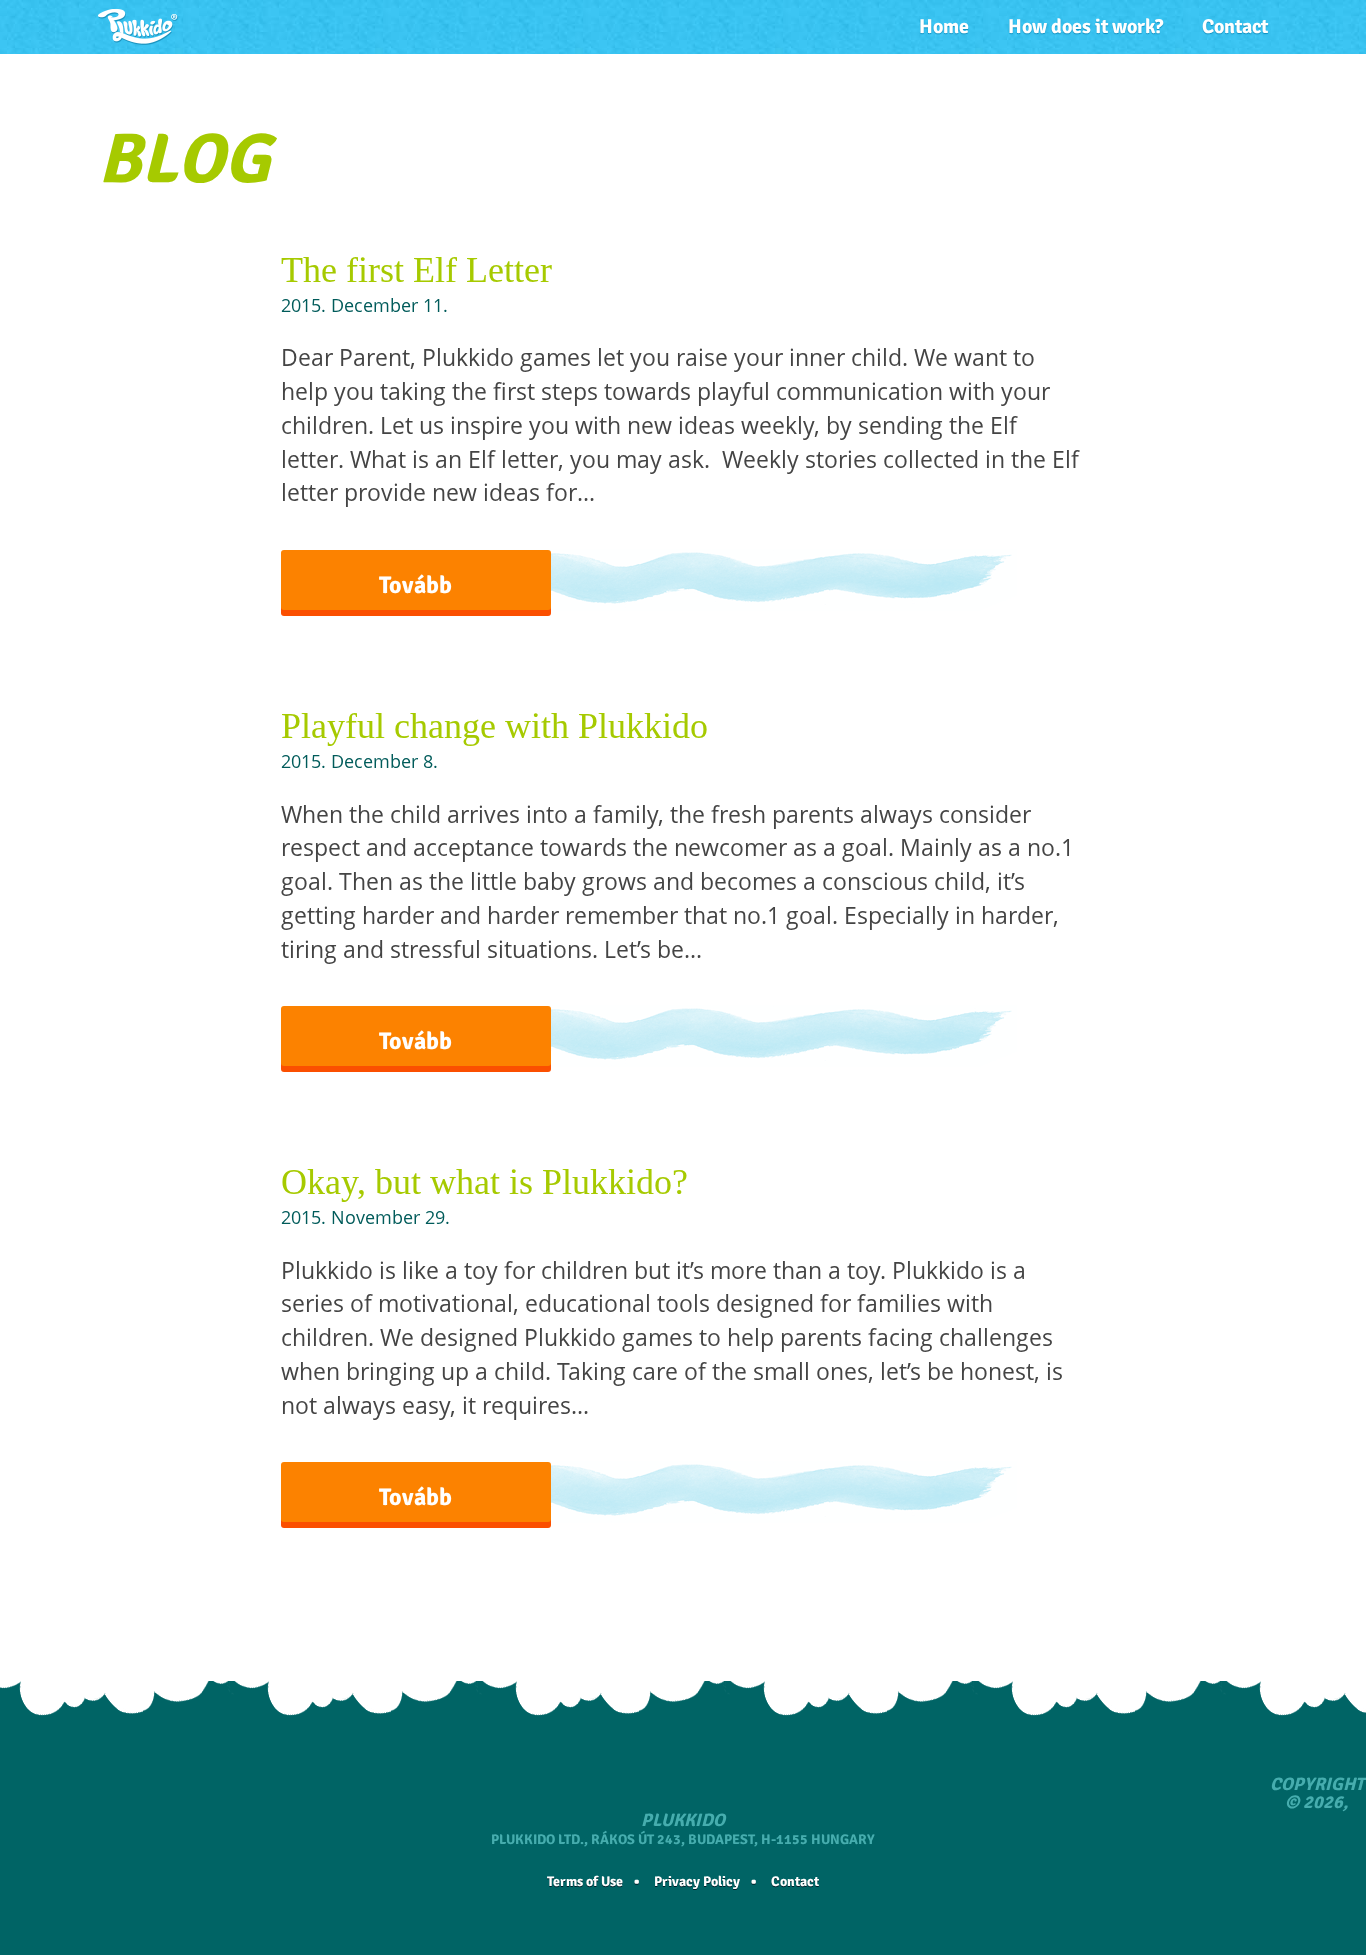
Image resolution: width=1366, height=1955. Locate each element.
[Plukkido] (138, 27)
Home (944, 26)
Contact (1235, 26)
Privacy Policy (697, 1881)
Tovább (415, 585)
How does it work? (1085, 26)
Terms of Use (585, 1881)
